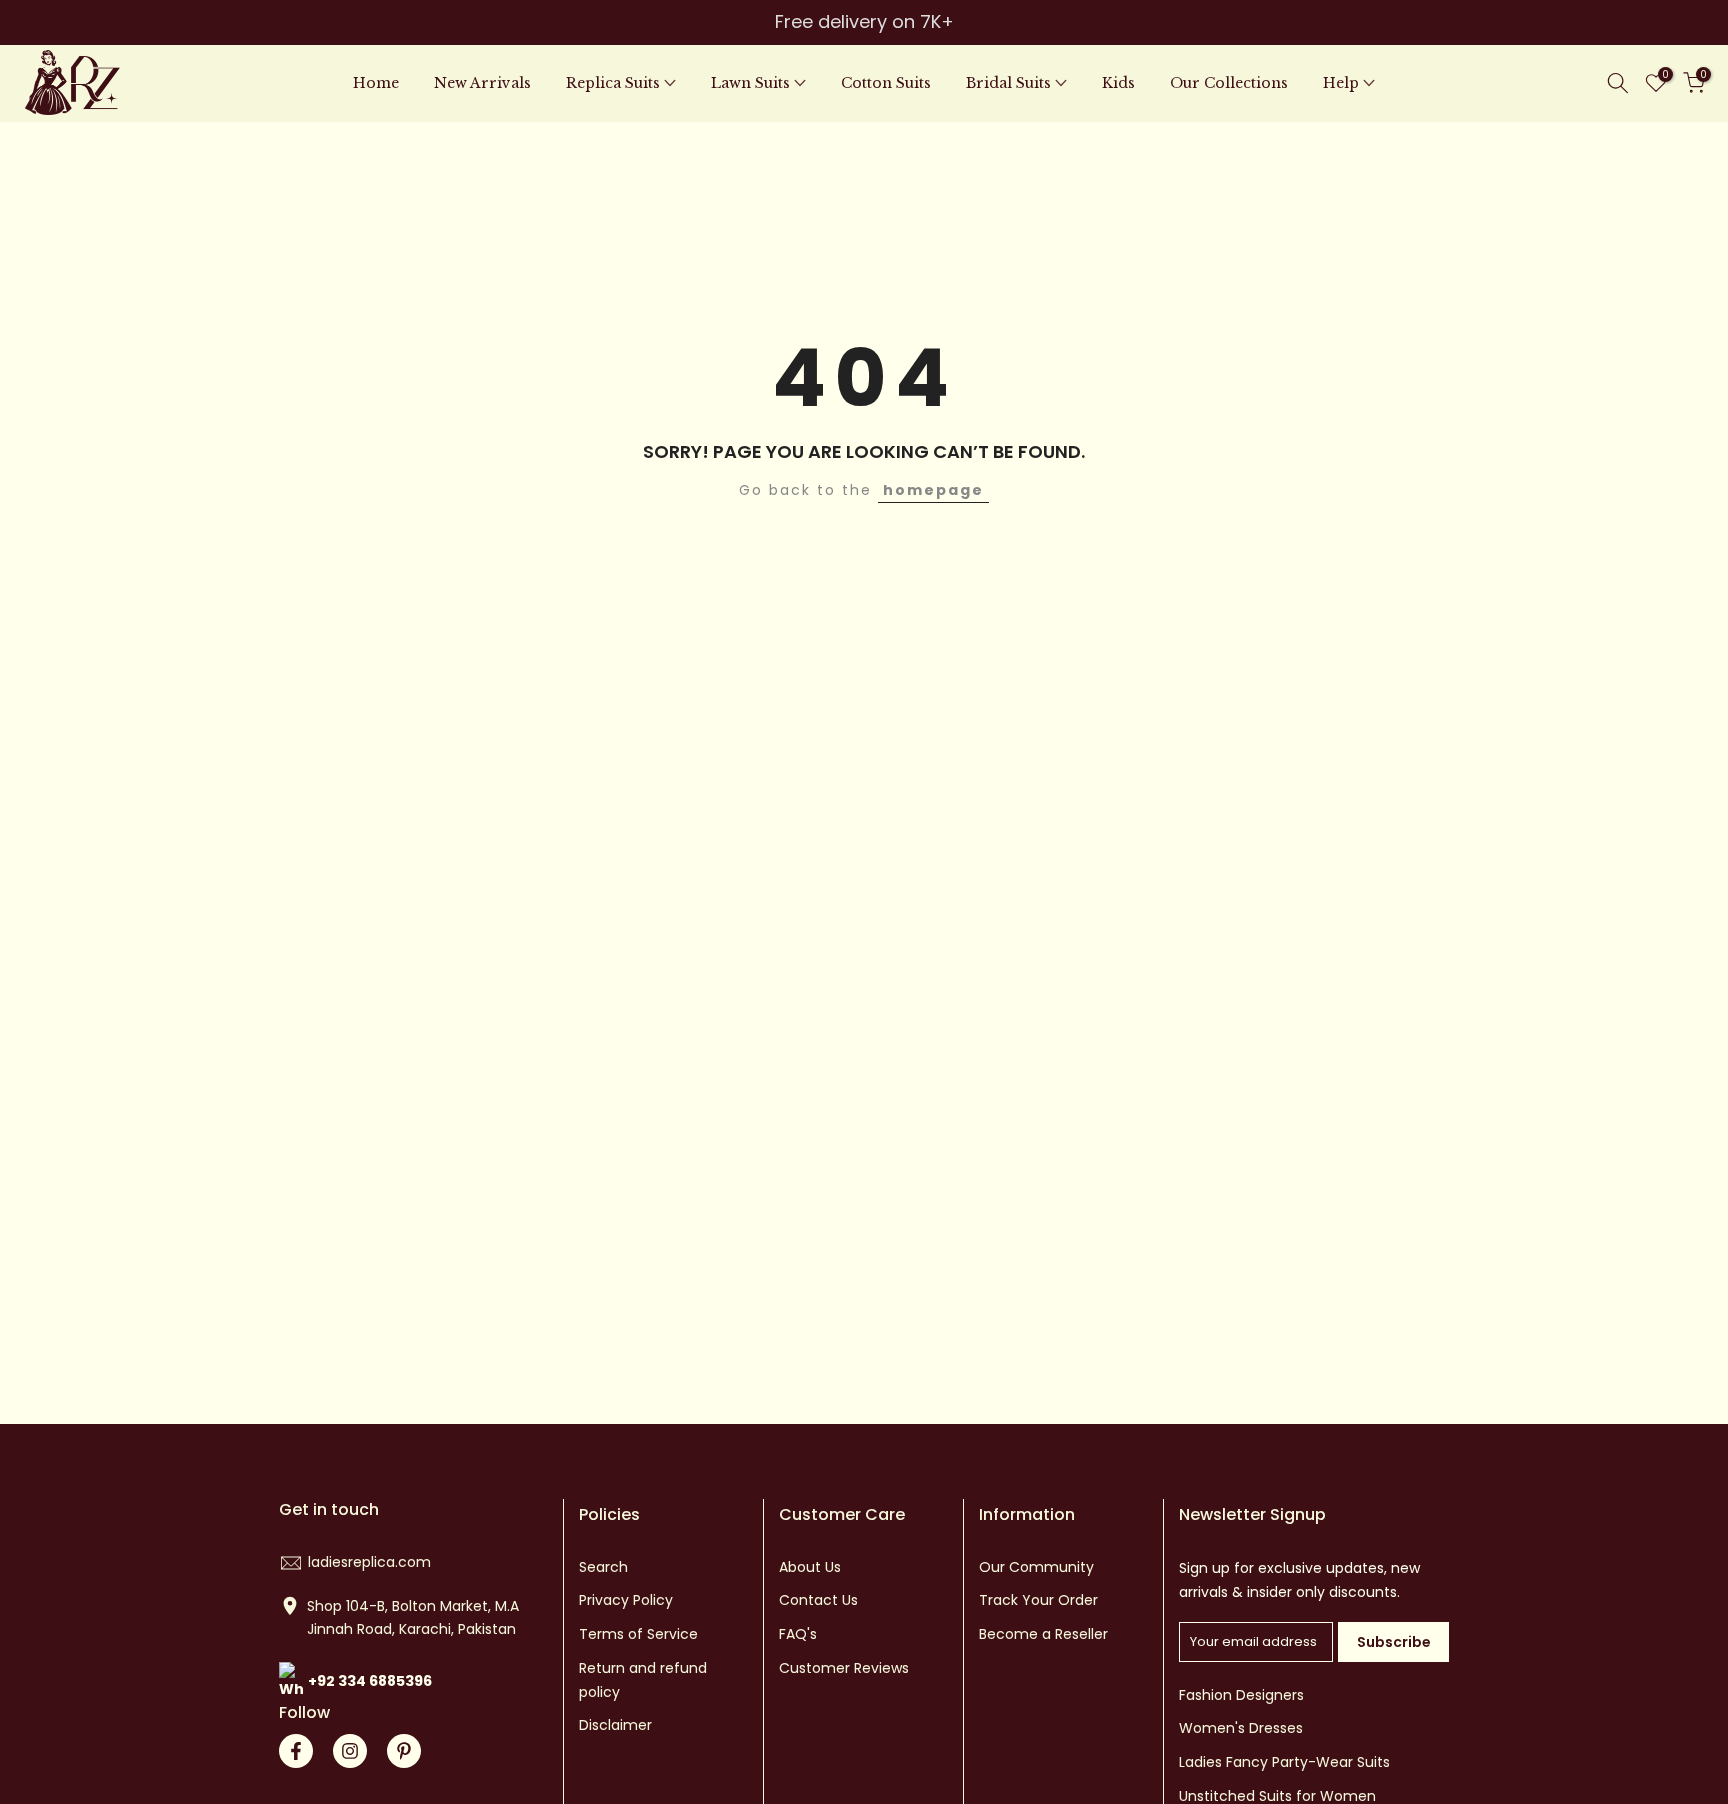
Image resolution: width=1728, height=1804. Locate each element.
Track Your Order (1038, 1600)
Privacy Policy (626, 1600)
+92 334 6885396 (370, 1681)
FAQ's (798, 1634)
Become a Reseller (1043, 1634)
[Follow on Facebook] (296, 1751)
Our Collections (1229, 83)
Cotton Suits (886, 83)
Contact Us (818, 1600)
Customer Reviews (844, 1668)
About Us (810, 1567)
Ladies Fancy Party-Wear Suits (1284, 1762)
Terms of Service (638, 1634)
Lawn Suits (750, 83)
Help (1341, 83)
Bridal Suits (1008, 83)
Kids (1118, 83)
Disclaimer (615, 1725)
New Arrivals (482, 83)
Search (603, 1567)
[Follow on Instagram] (350, 1751)
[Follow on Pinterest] (404, 1751)
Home (376, 83)
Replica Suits (613, 83)
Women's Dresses (1241, 1728)
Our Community (1036, 1567)
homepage (933, 490)
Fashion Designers (1241, 1695)
